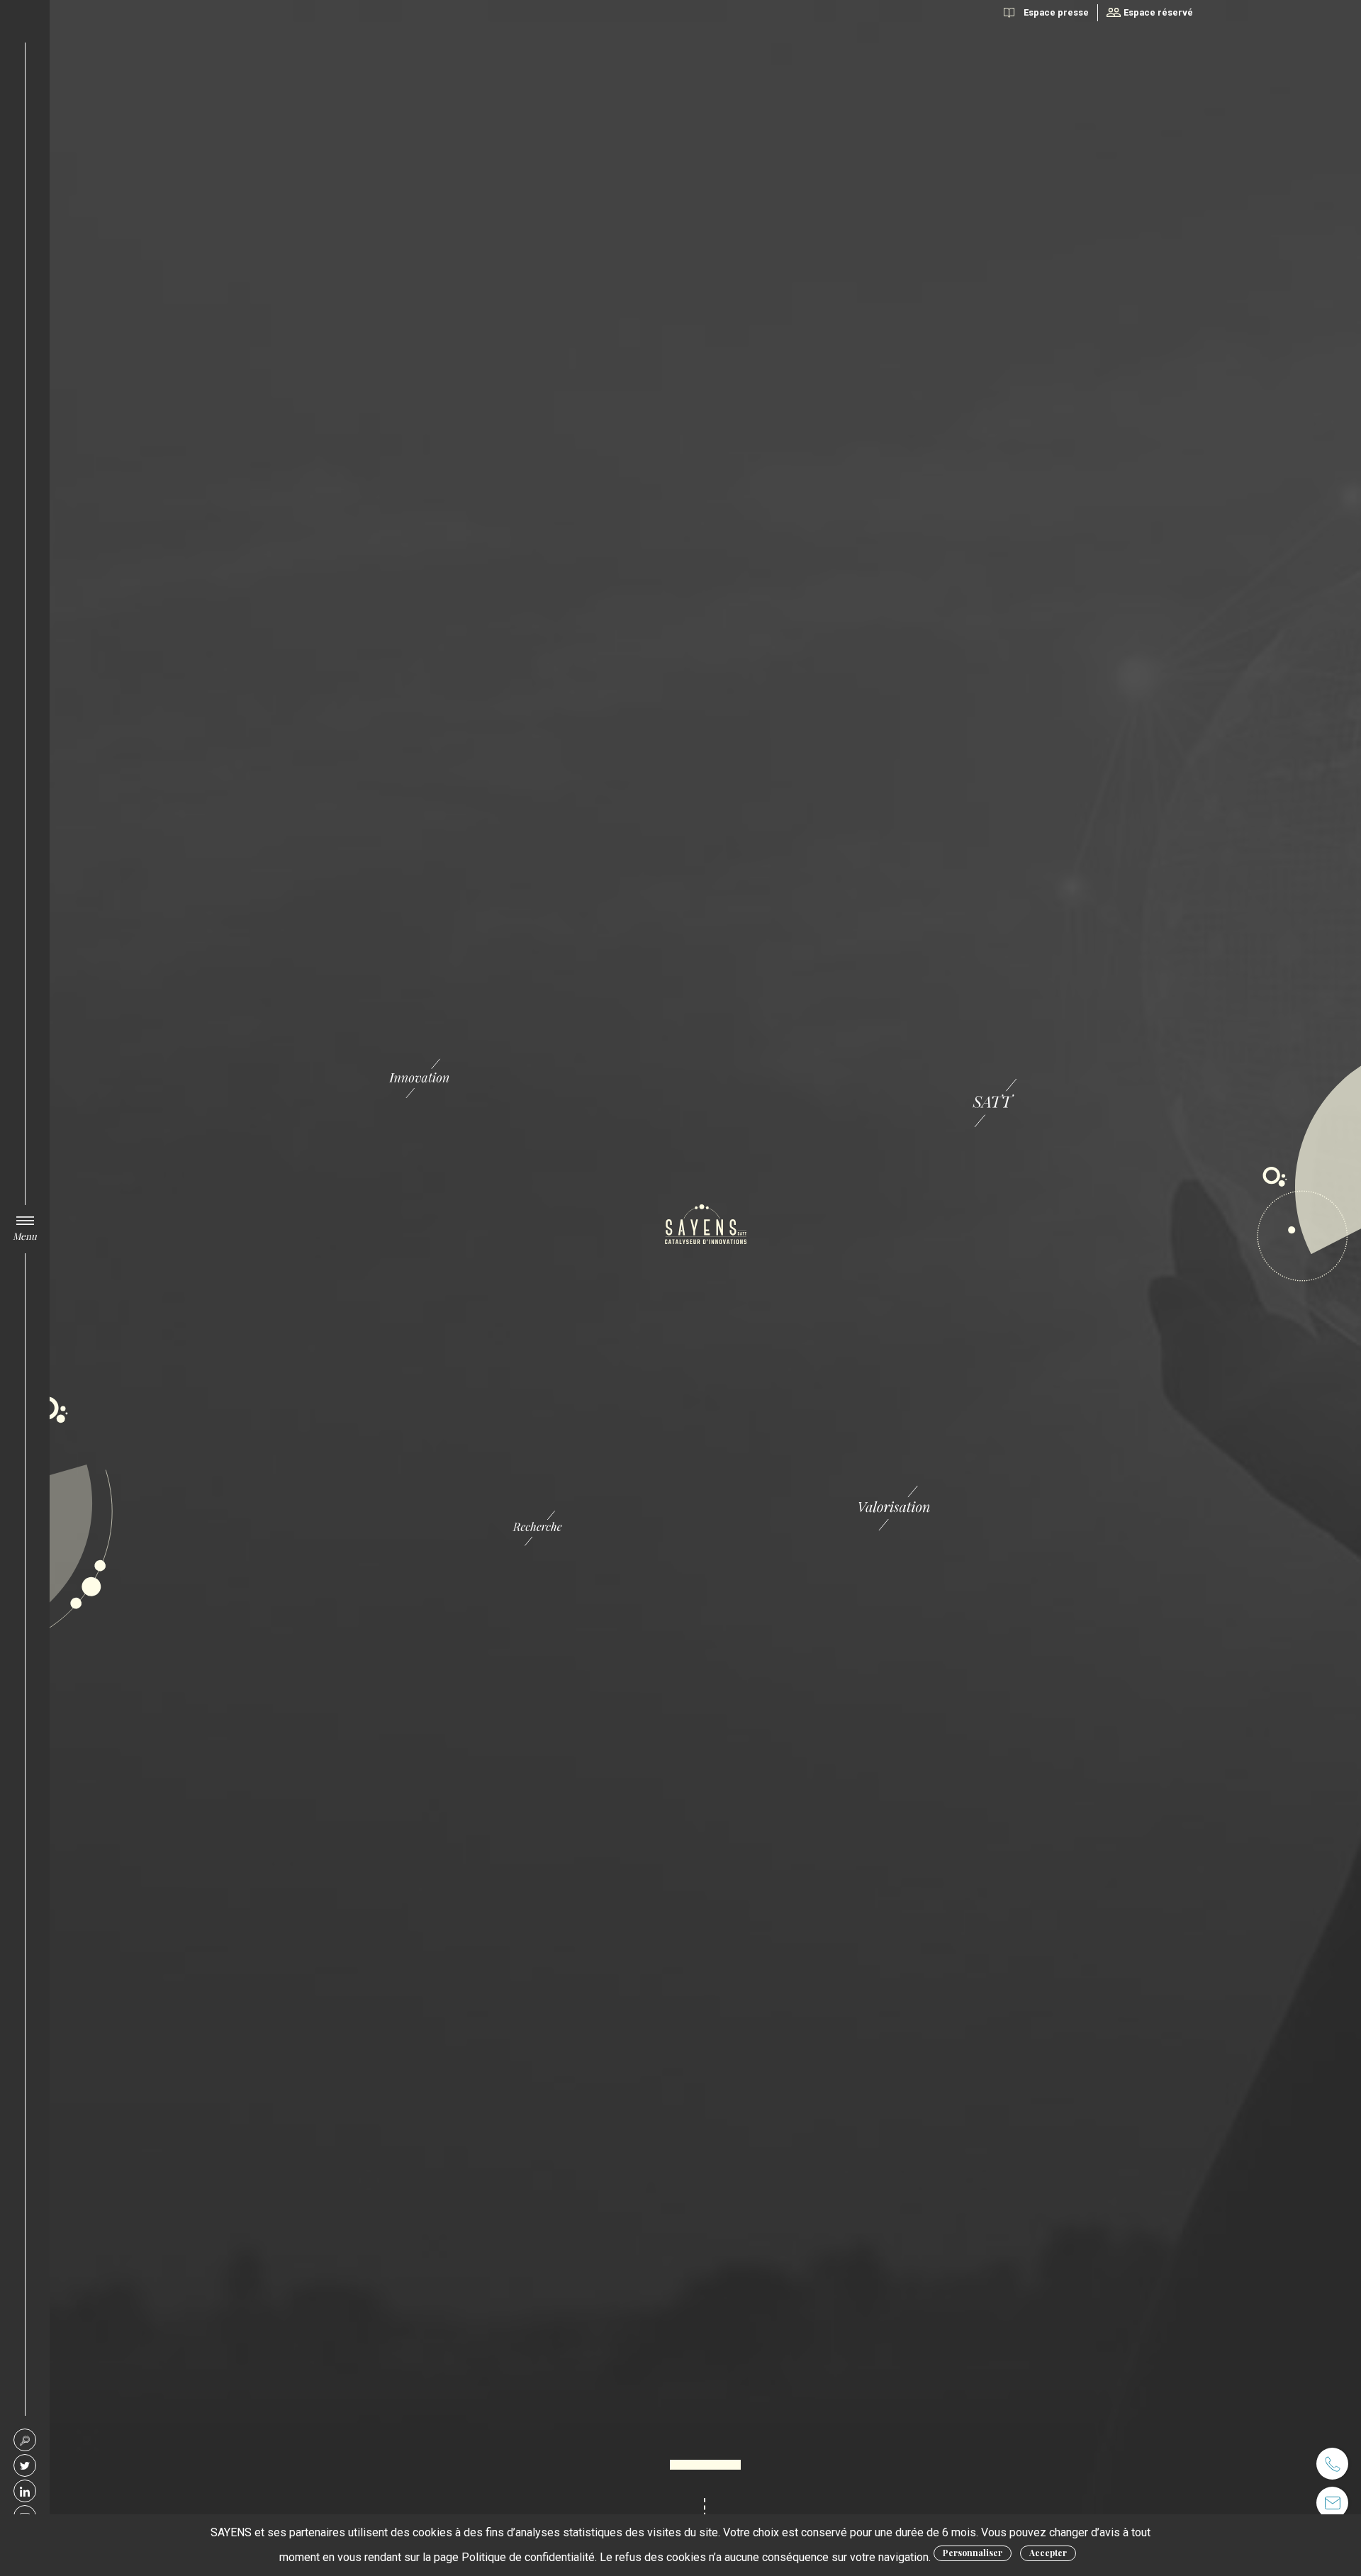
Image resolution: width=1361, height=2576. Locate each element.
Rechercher (25, 2440)
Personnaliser (973, 2553)
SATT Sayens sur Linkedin (25, 2491)
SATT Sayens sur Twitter (25, 2465)
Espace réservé (1158, 12)
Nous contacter (1332, 2503)
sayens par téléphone (1332, 2464)
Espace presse (1056, 12)
